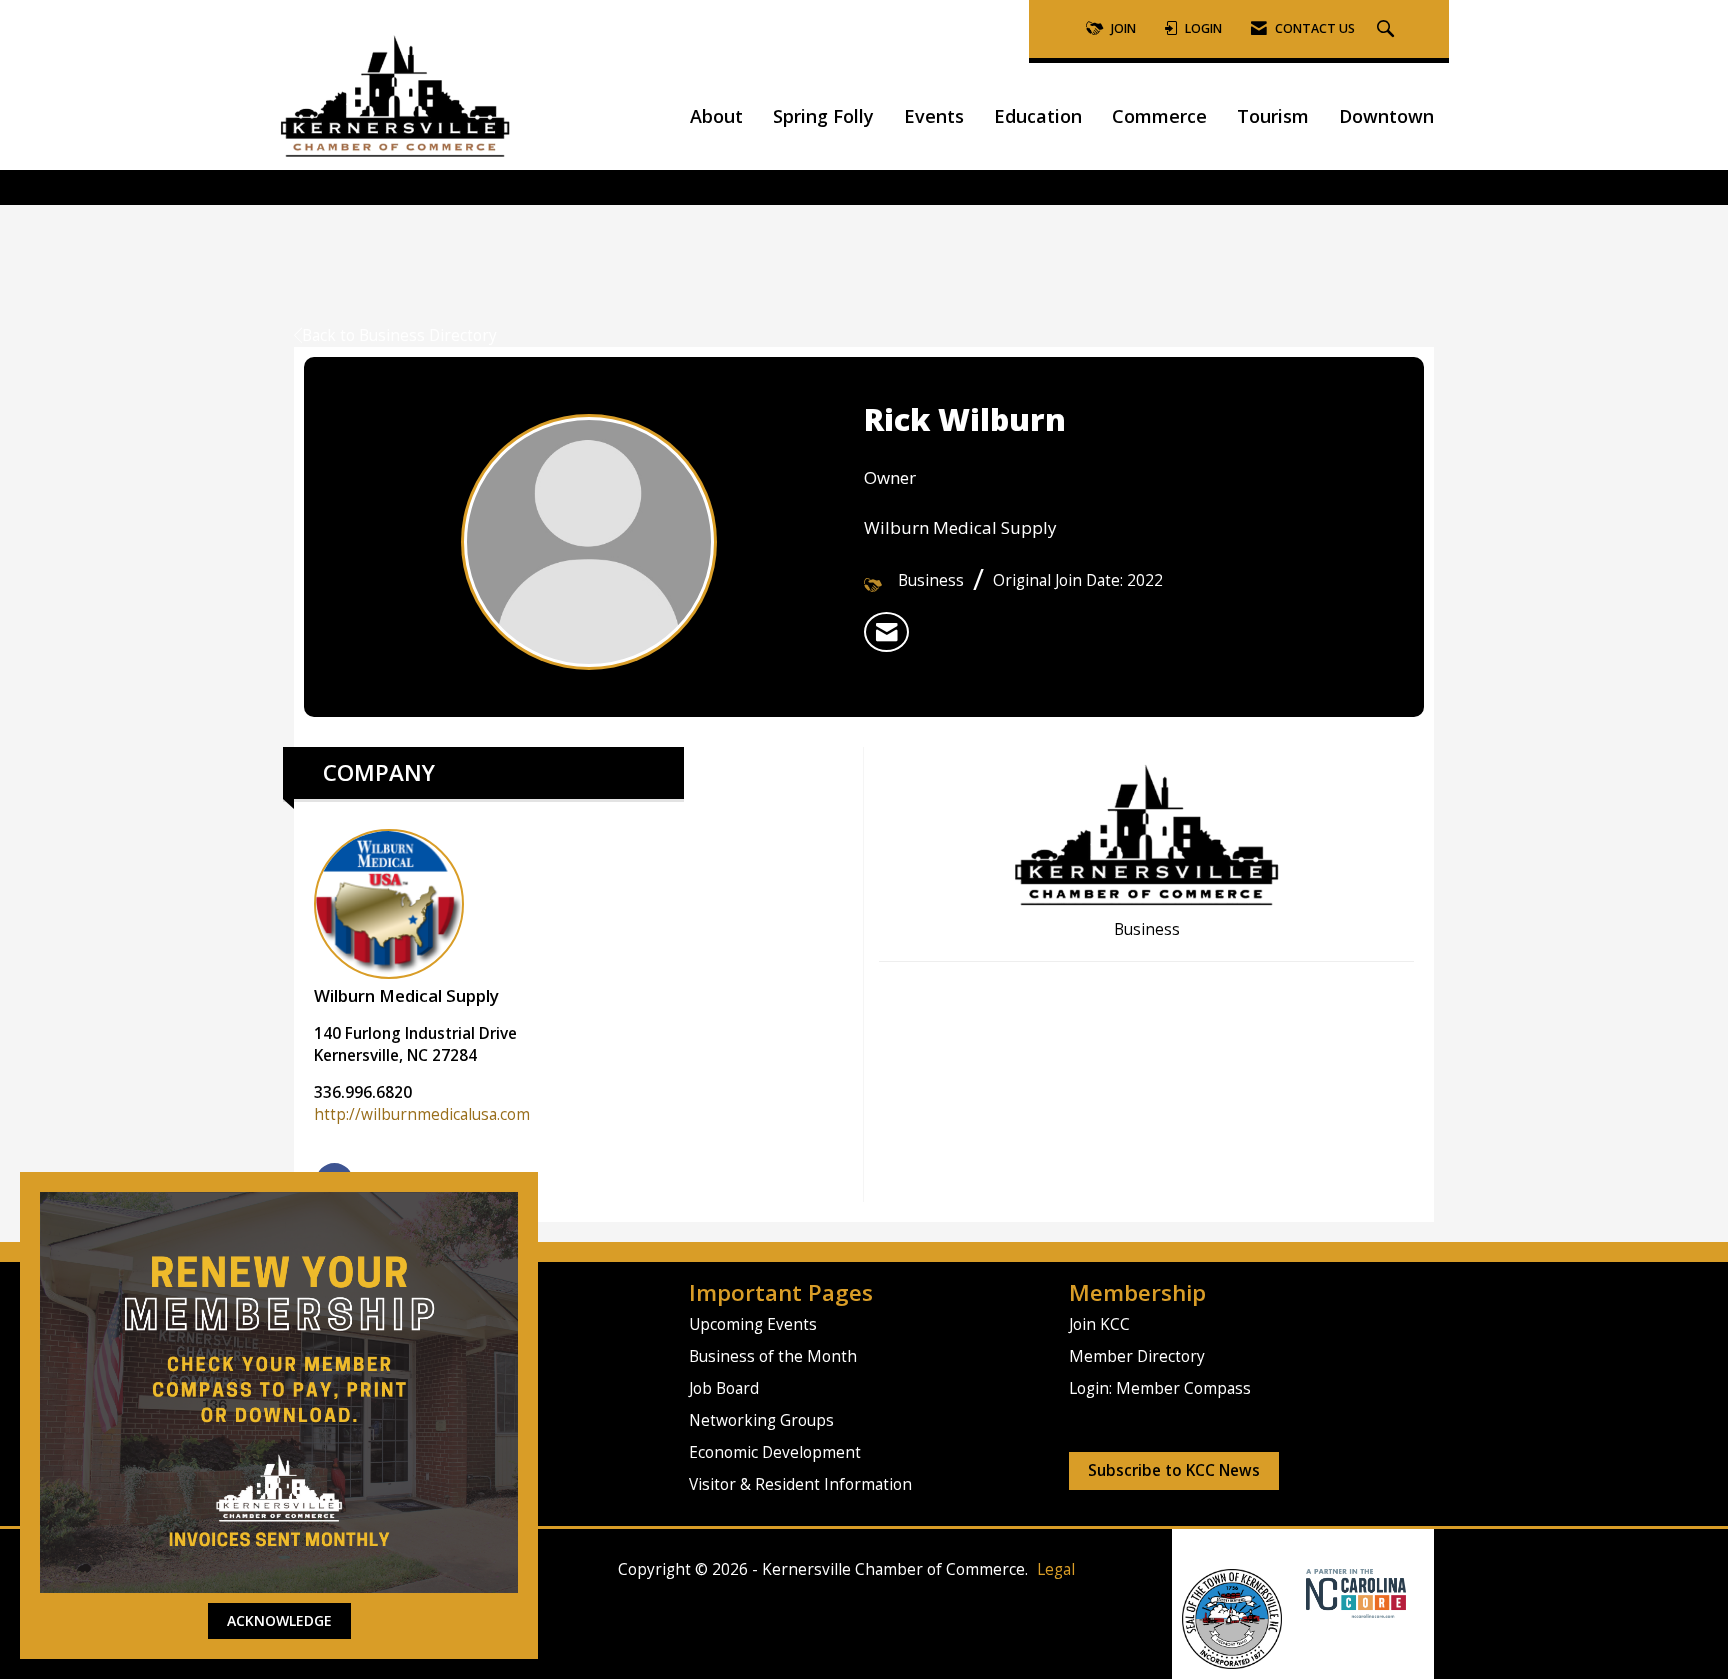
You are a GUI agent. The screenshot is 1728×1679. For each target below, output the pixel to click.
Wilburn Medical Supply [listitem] (406, 995)
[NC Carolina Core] (1353, 1592)
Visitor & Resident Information (800, 1484)
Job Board (724, 1388)
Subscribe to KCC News (1174, 1470)
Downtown (1386, 116)
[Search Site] (1388, 29)
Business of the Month (773, 1356)
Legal (1056, 1569)
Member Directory (1137, 1356)
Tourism (1273, 116)
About (716, 116)
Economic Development (775, 1452)
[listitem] (886, 632)
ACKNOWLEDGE (279, 1620)
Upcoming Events (753, 1324)
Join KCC (1099, 1324)
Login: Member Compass (1160, 1388)
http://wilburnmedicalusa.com (422, 1114)
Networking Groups (761, 1420)
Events (934, 116)
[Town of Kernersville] (1298, 1592)
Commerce (1159, 116)
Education (1038, 116)
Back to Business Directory (399, 335)
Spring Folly (823, 116)
